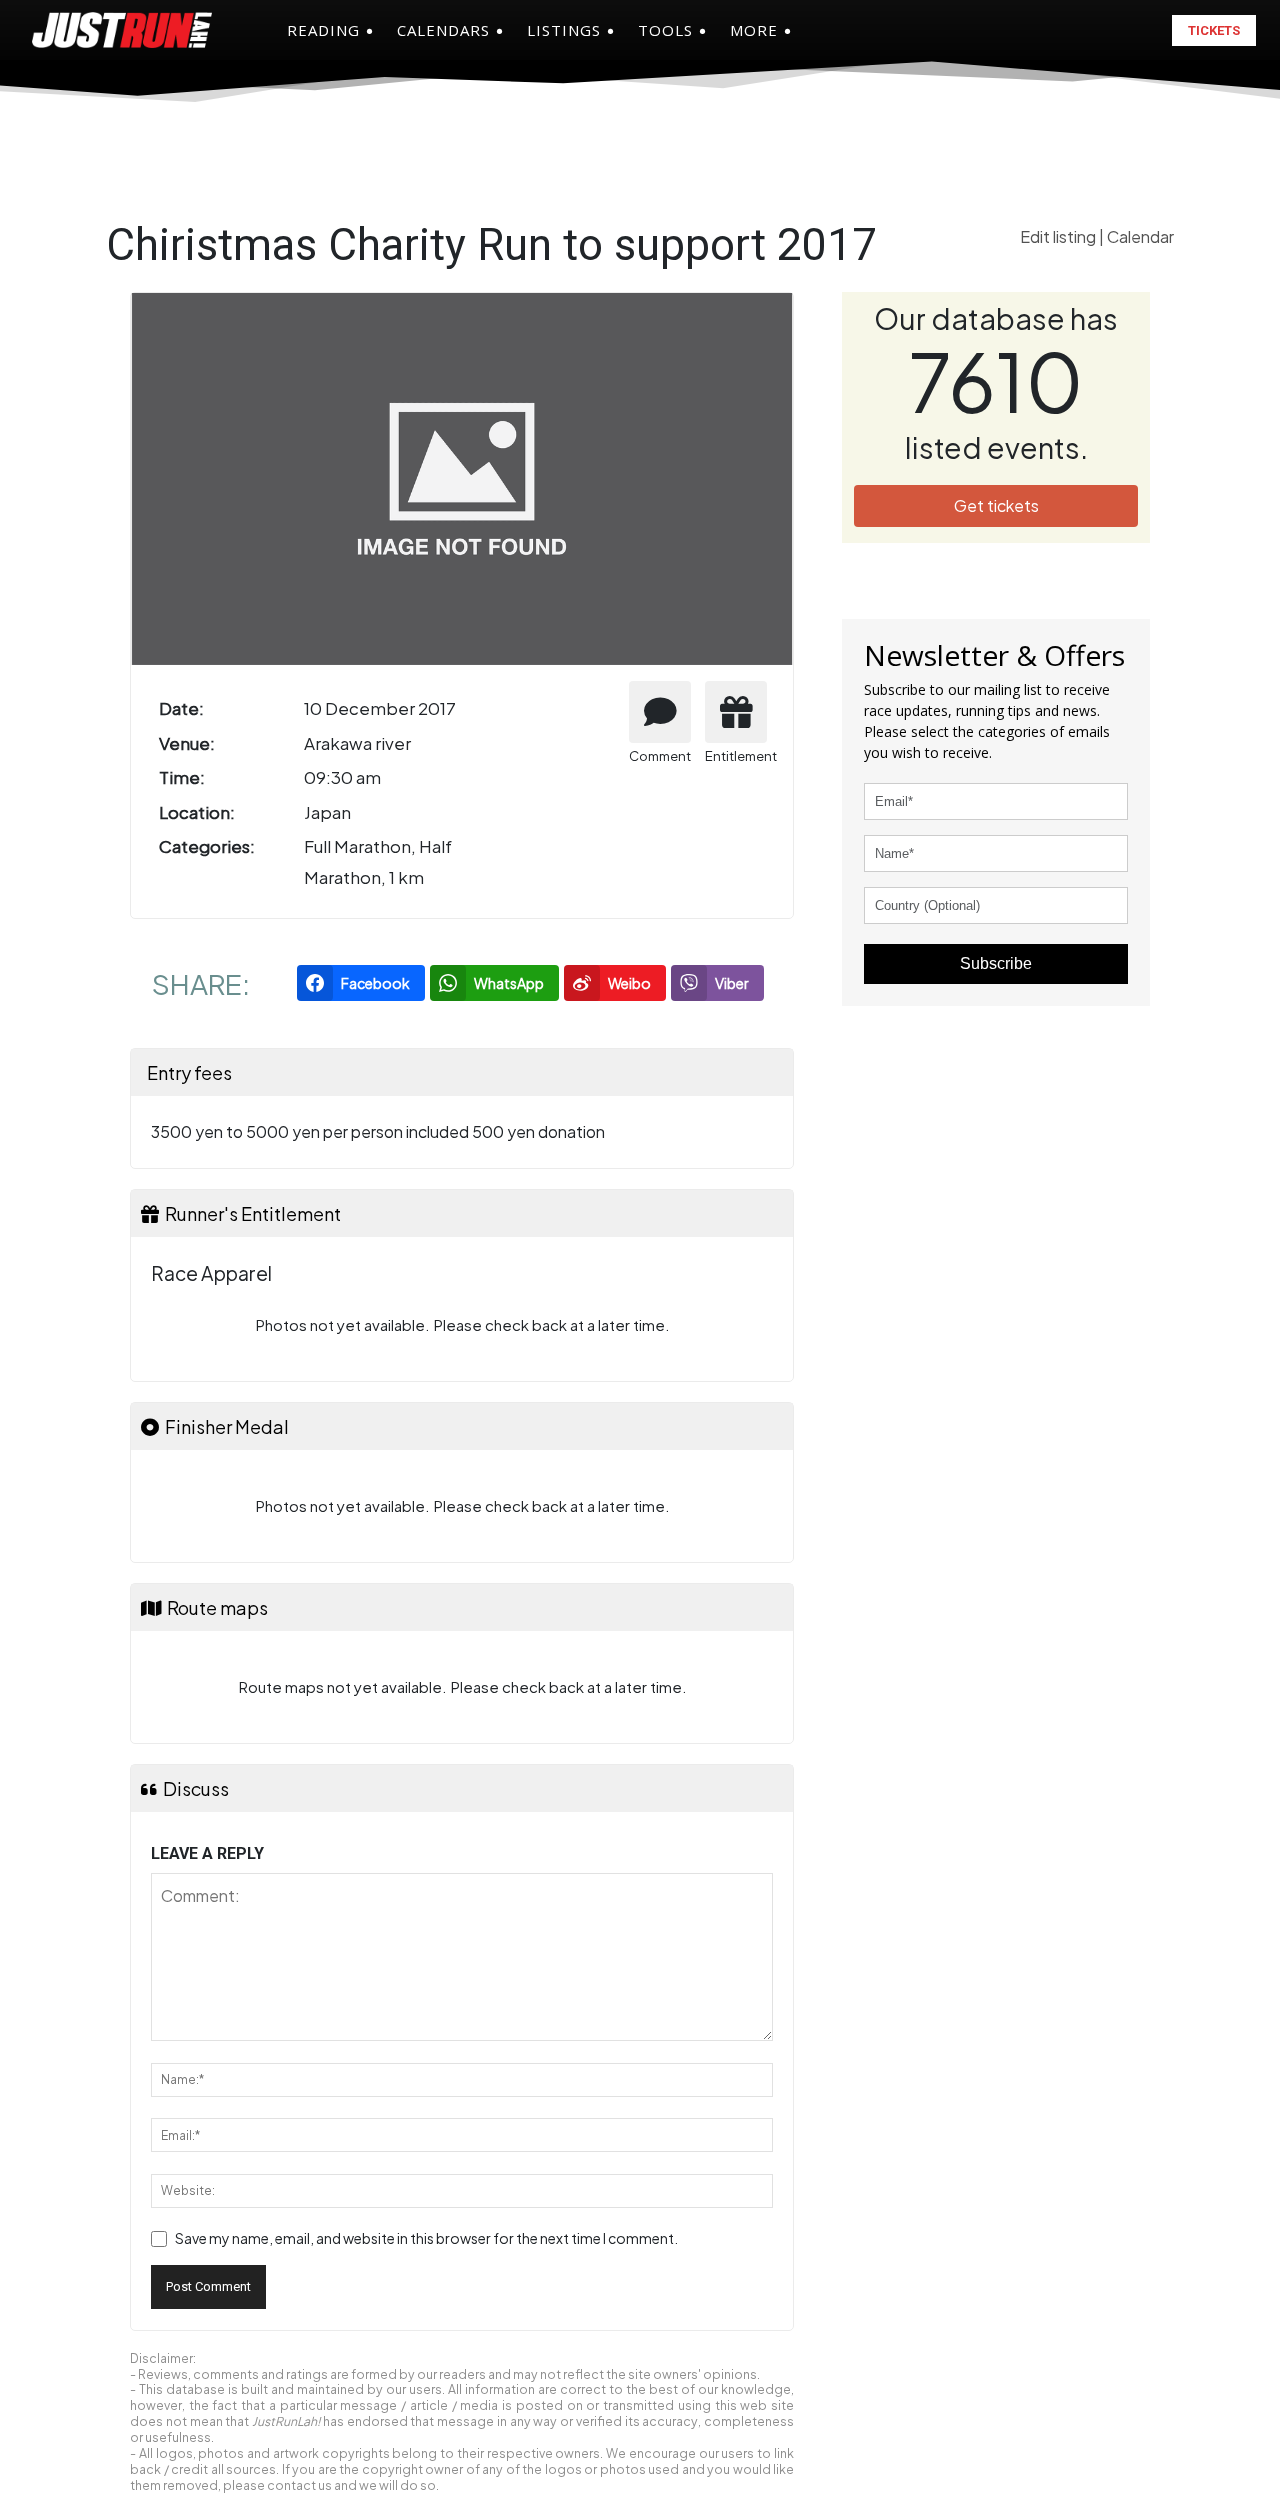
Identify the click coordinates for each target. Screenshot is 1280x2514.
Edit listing (1059, 236)
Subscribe (996, 963)
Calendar (1140, 236)
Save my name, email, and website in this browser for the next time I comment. (426, 2238)
